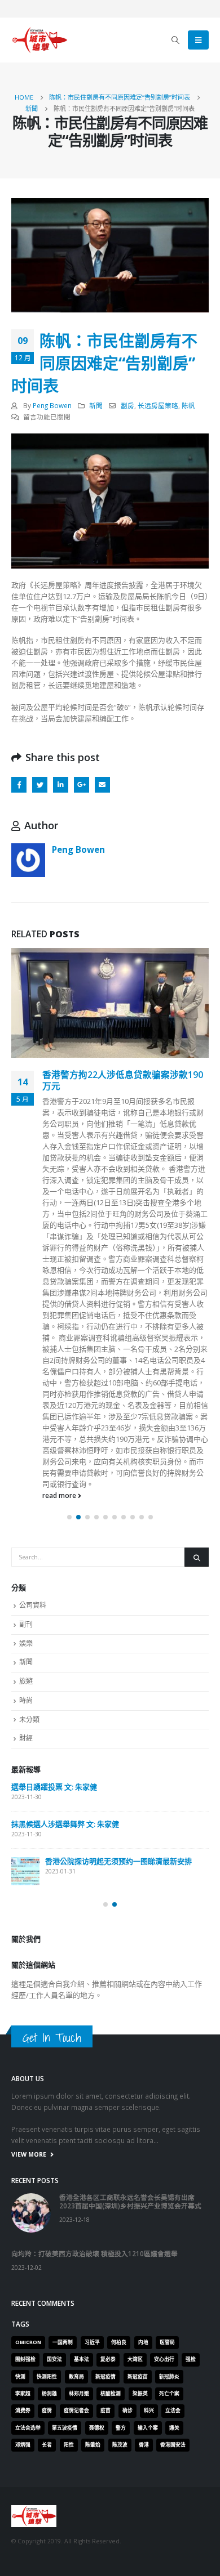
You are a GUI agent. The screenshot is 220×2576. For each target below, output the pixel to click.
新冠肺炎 (169, 2534)
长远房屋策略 (158, 405)
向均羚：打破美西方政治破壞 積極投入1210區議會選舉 (110, 1990)
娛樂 (26, 1801)
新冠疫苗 (138, 2534)
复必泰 (108, 2517)
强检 (191, 2517)
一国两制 (63, 2500)
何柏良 (119, 2500)
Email (102, 784)
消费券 (23, 2568)
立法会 (173, 2568)
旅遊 (26, 1839)
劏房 (127, 405)
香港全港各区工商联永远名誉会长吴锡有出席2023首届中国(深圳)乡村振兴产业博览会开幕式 (136, 1949)
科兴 (149, 2568)
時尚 (26, 1858)
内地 (143, 2500)
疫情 (47, 2568)
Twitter (40, 784)
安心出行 (164, 2517)
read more (60, 1653)
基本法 (82, 2517)
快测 (20, 2534)
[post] (35, 1955)
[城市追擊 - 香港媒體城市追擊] (39, 40)
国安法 (54, 2517)
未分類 (29, 1877)
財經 (26, 1896)
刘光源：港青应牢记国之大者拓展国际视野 (124, 1080)
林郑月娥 (79, 2551)
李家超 (23, 2551)
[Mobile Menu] (198, 40)
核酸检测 (111, 2551)
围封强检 (25, 2517)
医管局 (167, 2500)
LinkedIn (61, 784)
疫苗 (105, 2568)
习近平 (92, 2500)
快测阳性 (47, 2534)
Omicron (28, 2500)
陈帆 (188, 405)
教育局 (76, 2534)
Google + (82, 784)
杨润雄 (49, 2551)
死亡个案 (169, 2551)
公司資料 (33, 1763)
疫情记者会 (76, 2568)
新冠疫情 (105, 2534)
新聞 (96, 405)
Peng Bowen (52, 405)
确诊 (127, 2568)
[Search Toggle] (176, 40)
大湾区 (135, 2517)
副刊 (26, 1782)
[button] (69, 1675)
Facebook (19, 784)
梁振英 (140, 2551)
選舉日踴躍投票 (47, 2027)
